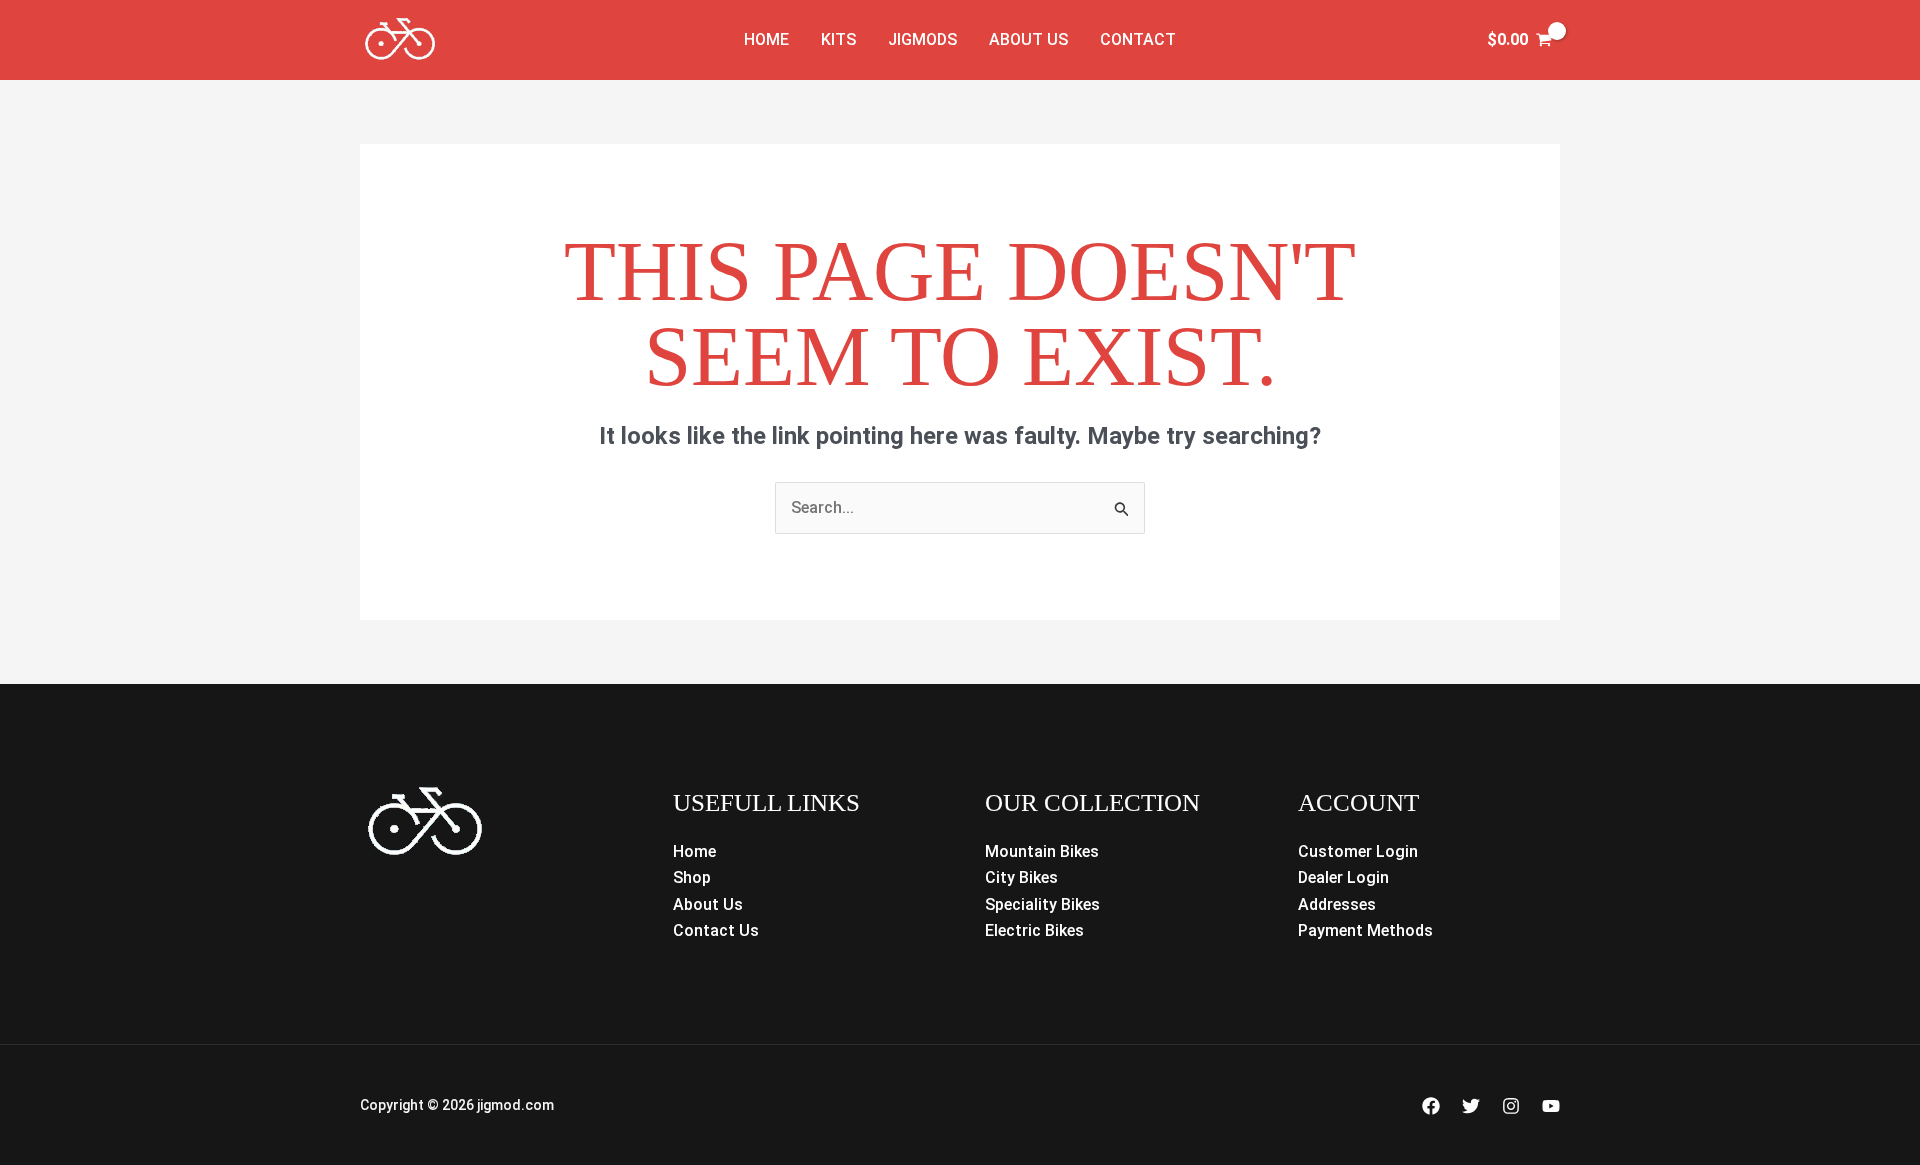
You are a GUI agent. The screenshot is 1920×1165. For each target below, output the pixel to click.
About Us (1028, 39)
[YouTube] (1551, 1106)
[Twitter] (1471, 1106)
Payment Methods (1365, 930)
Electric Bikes (1034, 930)
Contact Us (716, 930)
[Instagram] (1511, 1106)
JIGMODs (922, 39)
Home (766, 39)
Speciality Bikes (1042, 904)
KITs (838, 39)
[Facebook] (1431, 1106)
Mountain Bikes (1042, 851)
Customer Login (1358, 851)
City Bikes (1021, 877)
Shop (692, 877)
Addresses (1337, 904)
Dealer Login (1343, 877)
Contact (1138, 39)
